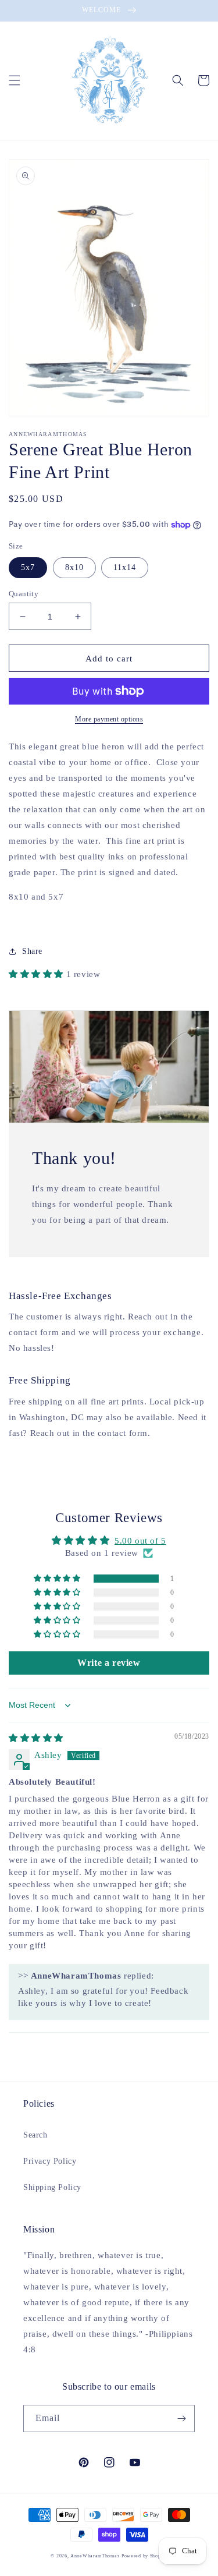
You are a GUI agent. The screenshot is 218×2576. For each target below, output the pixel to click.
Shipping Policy (52, 2187)
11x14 (125, 567)
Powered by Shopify (144, 2556)
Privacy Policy (50, 2161)
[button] (15, 80)
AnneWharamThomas (95, 2556)
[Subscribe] (181, 2418)
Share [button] (32, 951)
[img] (36, 1738)
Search (35, 2135)
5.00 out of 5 (140, 1541)
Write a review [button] (109, 1663)
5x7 (28, 567)
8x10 (74, 567)
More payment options (109, 719)
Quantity (24, 594)
